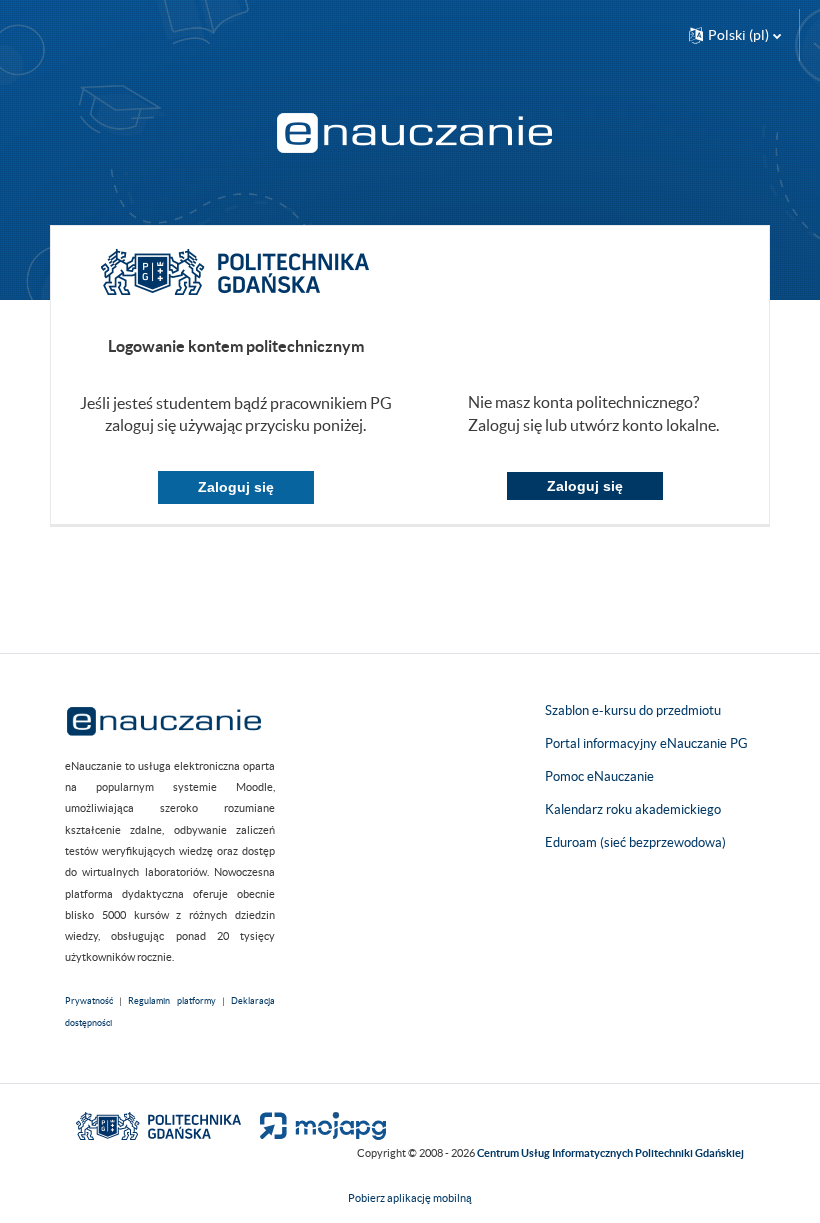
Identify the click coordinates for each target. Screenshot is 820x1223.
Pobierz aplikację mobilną (410, 1198)
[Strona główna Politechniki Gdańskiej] (158, 1124)
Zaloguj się (236, 487)
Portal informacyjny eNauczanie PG (646, 743)
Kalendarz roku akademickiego (633, 809)
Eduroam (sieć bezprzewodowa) (635, 842)
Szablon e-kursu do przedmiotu (633, 710)
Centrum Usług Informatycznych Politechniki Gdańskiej (610, 1153)
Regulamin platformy (171, 1001)
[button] (735, 35)
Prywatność (89, 1001)
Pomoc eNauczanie (599, 776)
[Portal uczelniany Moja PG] (314, 1124)
